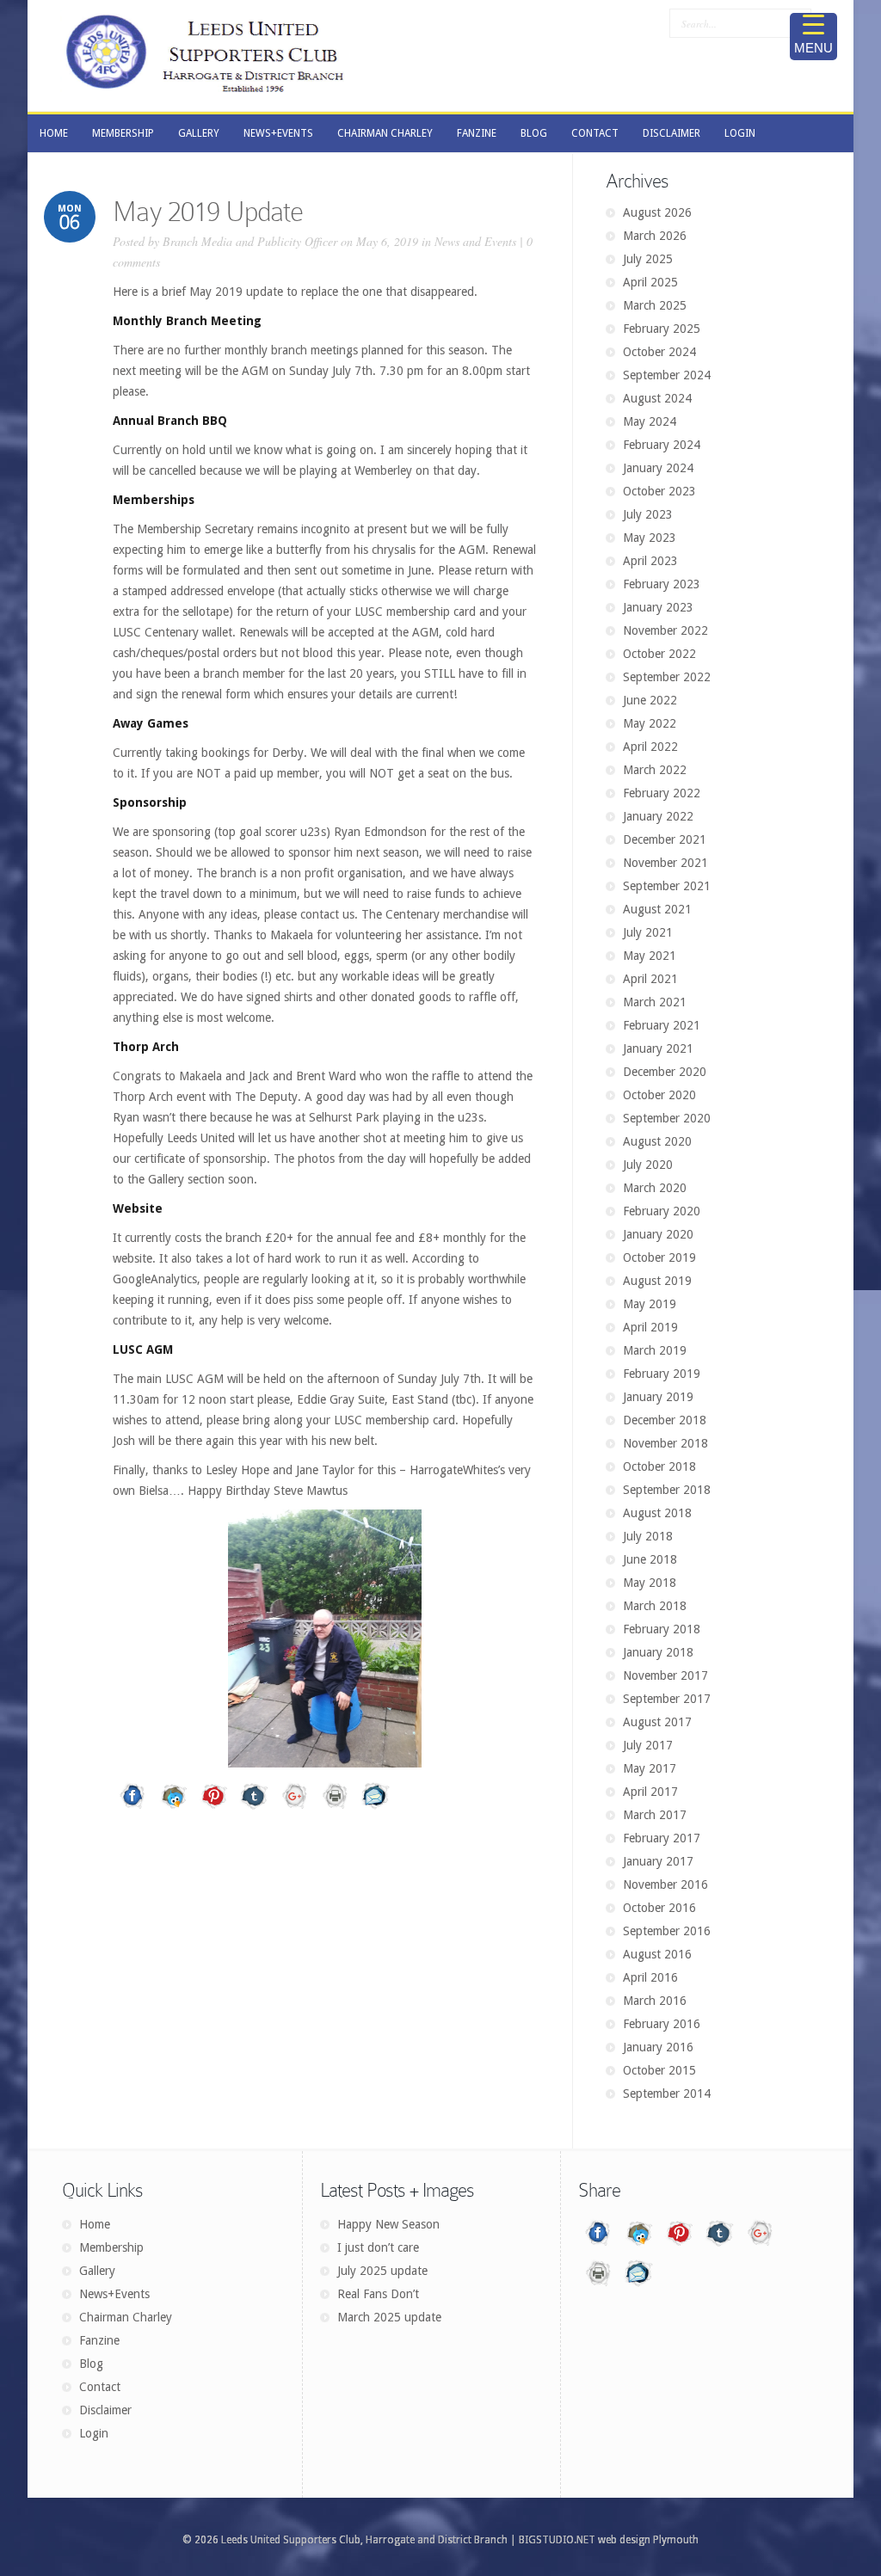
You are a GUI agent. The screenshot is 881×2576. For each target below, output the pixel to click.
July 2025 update (382, 2271)
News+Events (114, 2294)
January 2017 (658, 1861)
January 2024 (658, 468)
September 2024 (667, 375)
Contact (100, 2387)
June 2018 (650, 1559)
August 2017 (657, 1722)
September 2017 (667, 1699)
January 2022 (658, 816)
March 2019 (655, 1350)
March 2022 (655, 770)
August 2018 (657, 1513)
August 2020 (657, 1141)
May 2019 (650, 1304)
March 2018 (655, 1606)
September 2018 (667, 1490)
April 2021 (650, 979)
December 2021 (665, 839)
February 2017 (662, 1838)
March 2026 (655, 236)
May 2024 (650, 421)
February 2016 (662, 2024)
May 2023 (650, 538)
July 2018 (648, 1536)
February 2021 (662, 1025)
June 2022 (650, 700)
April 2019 (650, 1327)
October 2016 (659, 1908)
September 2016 (667, 1931)
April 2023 (650, 561)
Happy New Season (388, 2224)
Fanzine (99, 2340)
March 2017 (655, 1815)
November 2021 (665, 863)
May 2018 (650, 1583)
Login (94, 2433)
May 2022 (650, 723)
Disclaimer (105, 2410)
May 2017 (650, 1768)
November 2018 (665, 1443)
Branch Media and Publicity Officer (250, 241)
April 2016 (650, 1977)
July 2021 (648, 932)
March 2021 (655, 1002)
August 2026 (657, 212)
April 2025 (650, 282)
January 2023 (658, 607)
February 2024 (662, 445)
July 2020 (648, 1165)
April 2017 (650, 1792)
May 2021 (650, 956)
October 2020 (659, 1095)
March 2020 (655, 1188)
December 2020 (665, 1072)
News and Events (475, 241)
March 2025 (655, 305)
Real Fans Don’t (378, 2294)
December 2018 (665, 1420)
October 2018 (659, 1466)
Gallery (97, 2271)
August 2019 (657, 1281)
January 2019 (658, 1397)
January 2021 (658, 1048)
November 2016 (665, 1884)
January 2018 (658, 1652)
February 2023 (662, 584)
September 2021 (667, 886)
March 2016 (655, 2001)
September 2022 (667, 677)
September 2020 (667, 1118)
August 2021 (657, 909)
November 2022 (665, 630)
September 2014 (667, 2093)
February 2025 (662, 329)
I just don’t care (378, 2247)
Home (95, 2224)
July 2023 (648, 514)
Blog (91, 2364)
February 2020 (662, 1211)
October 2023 (659, 491)
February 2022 (662, 793)
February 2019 (662, 1374)
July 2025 (648, 259)
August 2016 (657, 1954)
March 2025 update (389, 2317)
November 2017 (665, 1675)
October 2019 (659, 1257)
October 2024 (659, 352)
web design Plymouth (648, 2540)
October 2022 (659, 654)
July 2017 (648, 1745)
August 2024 (657, 398)
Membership (111, 2247)
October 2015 (659, 2070)
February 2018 (662, 1629)
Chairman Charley (126, 2317)
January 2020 (658, 1234)
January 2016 (658, 2047)
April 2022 (650, 747)
